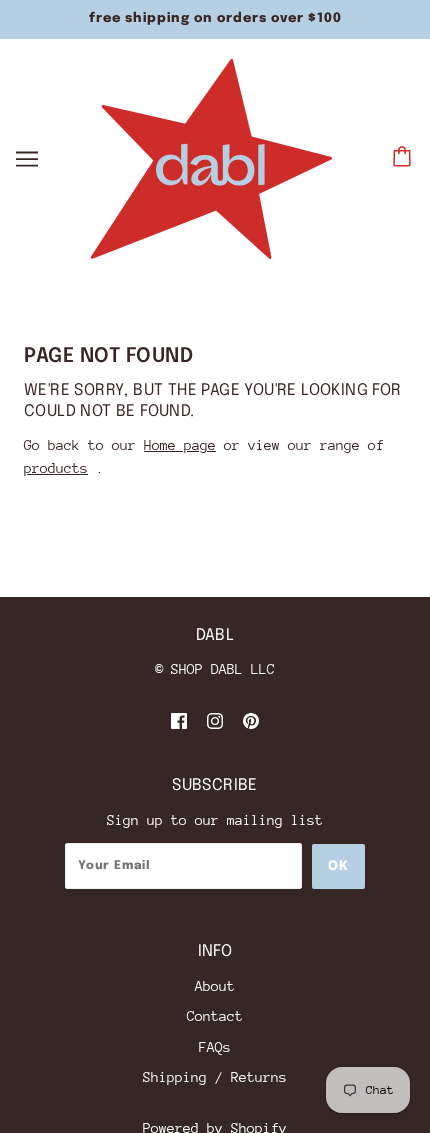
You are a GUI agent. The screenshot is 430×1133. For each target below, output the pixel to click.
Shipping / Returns (215, 1077)
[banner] (211, 157)
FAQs (215, 1047)
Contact (215, 1016)
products (56, 468)
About (215, 986)
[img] (179, 720)
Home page (180, 445)
